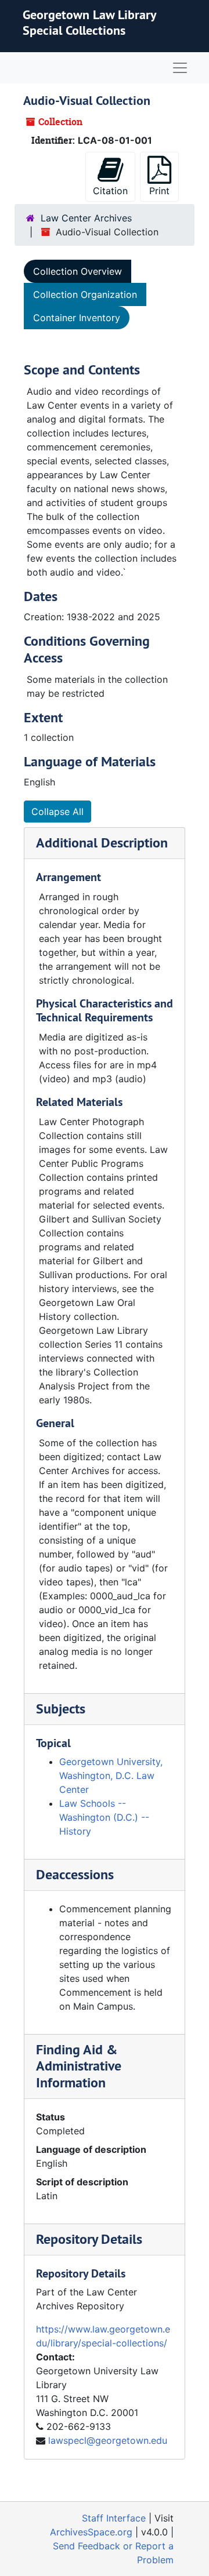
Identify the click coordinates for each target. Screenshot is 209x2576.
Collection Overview (78, 271)
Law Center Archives (86, 218)
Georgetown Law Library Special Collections (89, 22)
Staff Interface (114, 2518)
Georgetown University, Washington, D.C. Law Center (111, 1775)
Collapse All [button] (57, 812)
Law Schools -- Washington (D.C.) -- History (104, 1817)
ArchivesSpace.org (91, 2532)
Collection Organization (85, 294)
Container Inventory (77, 318)
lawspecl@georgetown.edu (108, 2440)
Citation (110, 191)
